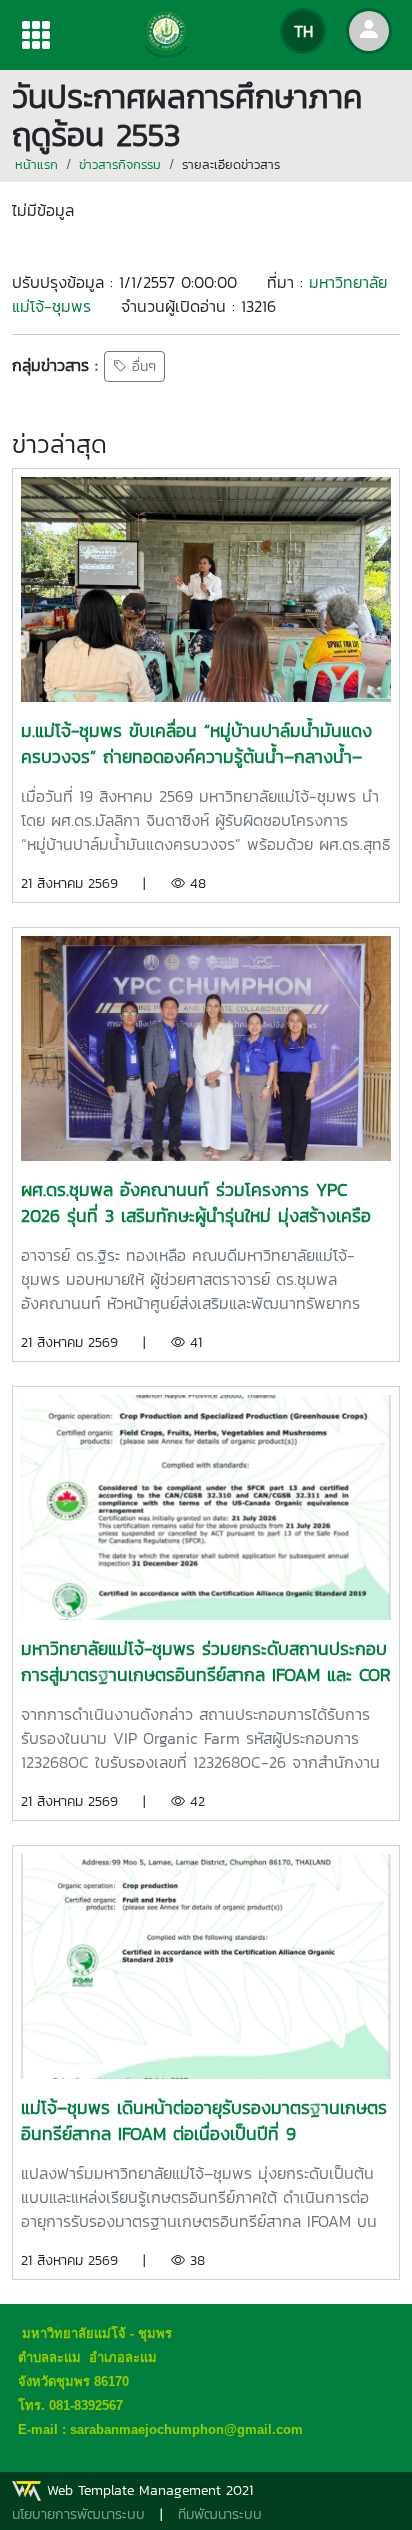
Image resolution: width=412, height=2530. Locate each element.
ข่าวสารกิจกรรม (120, 164)
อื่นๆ (141, 366)
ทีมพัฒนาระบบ (220, 2514)
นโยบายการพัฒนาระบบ (78, 2514)
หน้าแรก (36, 164)
